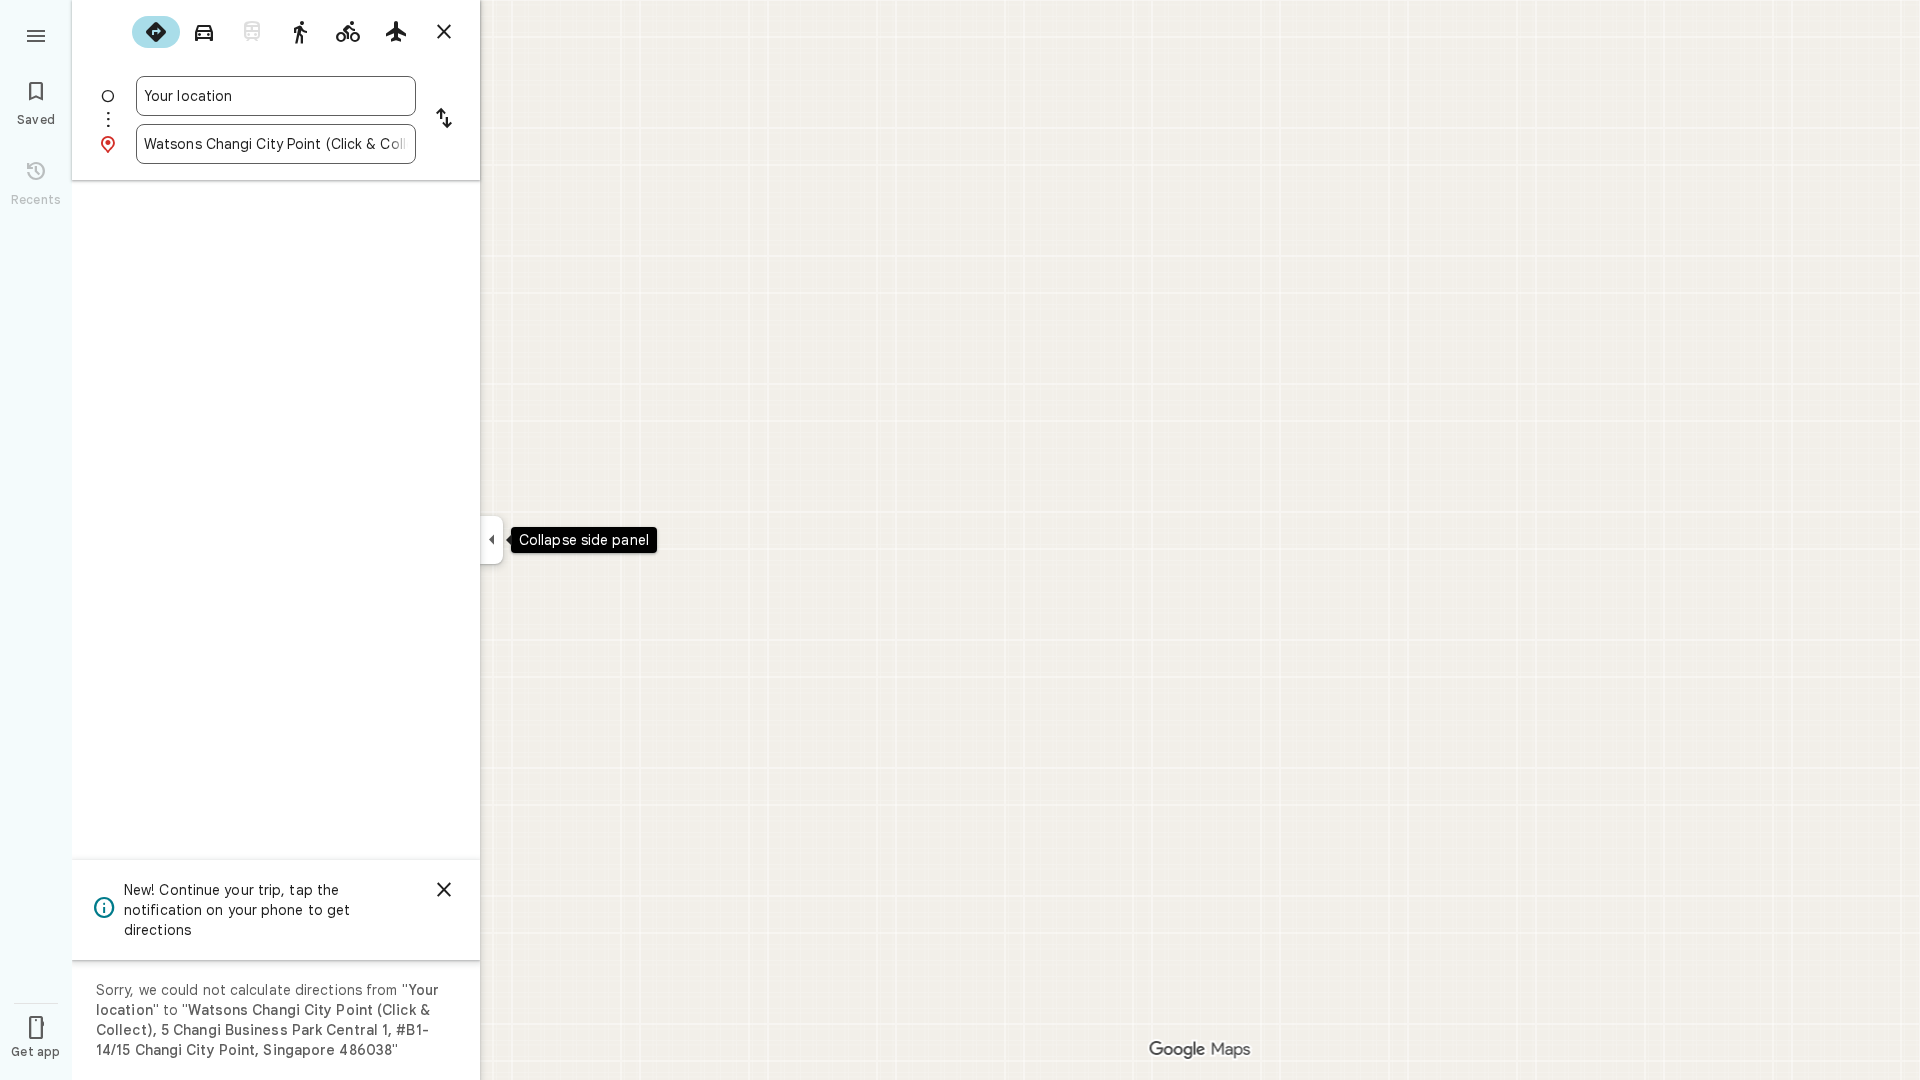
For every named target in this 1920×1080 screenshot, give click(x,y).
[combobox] (276, 96)
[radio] (156, 32)
